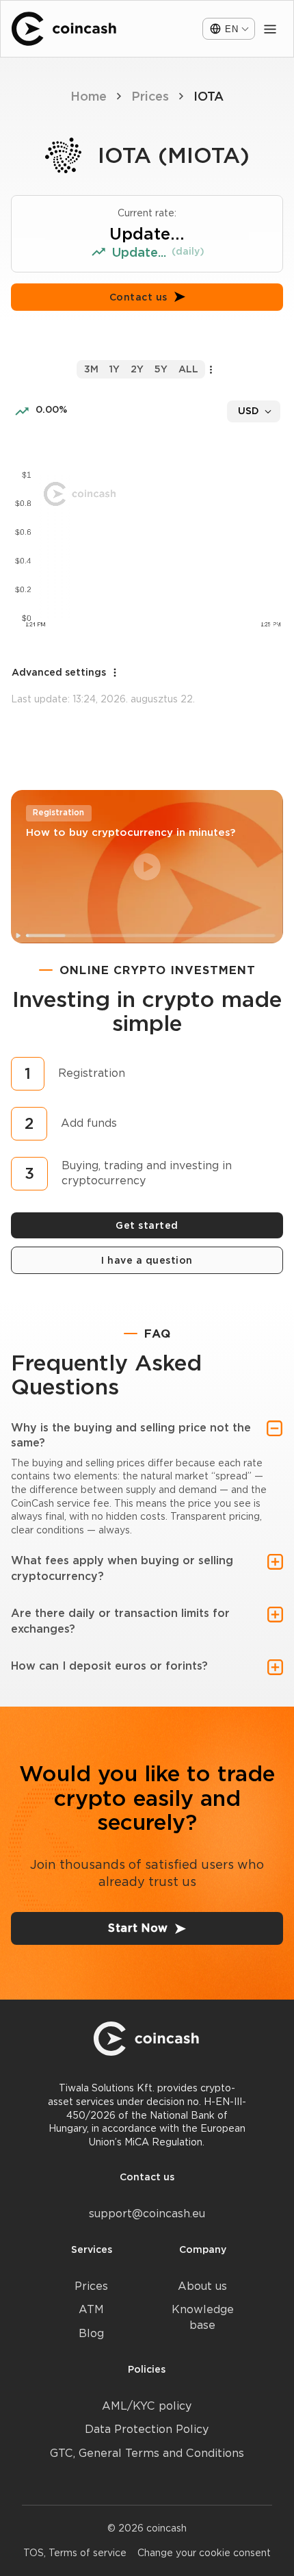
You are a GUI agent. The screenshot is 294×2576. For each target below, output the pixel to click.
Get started (147, 1225)
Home (89, 96)
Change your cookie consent (204, 2553)
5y (161, 369)
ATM (91, 2309)
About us (202, 2286)
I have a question (147, 1260)
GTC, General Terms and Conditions (147, 2453)
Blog (91, 2333)
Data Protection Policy (147, 2429)
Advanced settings (59, 672)
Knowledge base (203, 2317)
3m (91, 369)
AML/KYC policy (147, 2406)
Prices (150, 96)
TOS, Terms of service (75, 2553)
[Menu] (270, 29)
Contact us (138, 297)
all (188, 369)
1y (115, 369)
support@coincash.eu (147, 2214)
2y (137, 369)
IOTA (209, 96)
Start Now (138, 1928)
